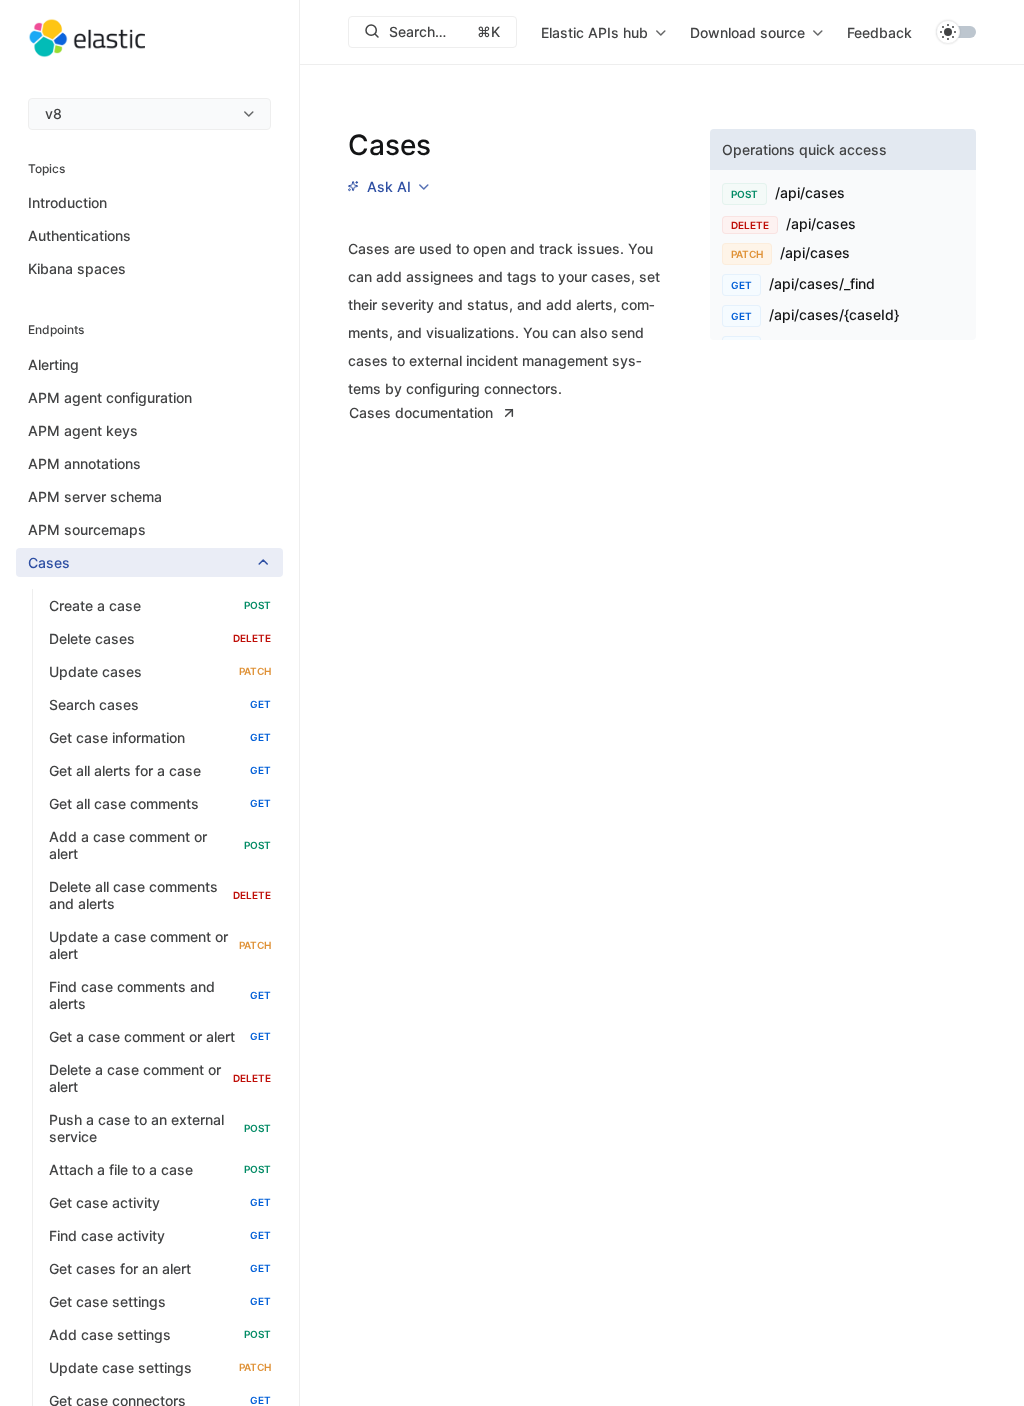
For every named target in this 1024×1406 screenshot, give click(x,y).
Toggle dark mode (956, 32)
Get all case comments (160, 803)
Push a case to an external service (160, 1128)
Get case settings (160, 1301)
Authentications (79, 235)
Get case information (160, 737)
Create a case (160, 605)
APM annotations (84, 463)
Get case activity (160, 1202)
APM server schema (95, 496)
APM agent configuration (110, 397)
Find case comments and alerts (160, 995)
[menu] (149, 114)
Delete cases (160, 638)
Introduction (67, 202)
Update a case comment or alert (160, 945)
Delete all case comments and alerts (160, 895)
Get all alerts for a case (160, 770)
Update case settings (160, 1367)
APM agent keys (83, 430)
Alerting (53, 364)
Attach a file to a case (160, 1169)
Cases (49, 562)
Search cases (160, 704)
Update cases (160, 671)
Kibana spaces (77, 268)
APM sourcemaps (87, 529)
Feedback (879, 32)
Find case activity (160, 1235)
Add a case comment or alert (160, 845)
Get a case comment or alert (160, 1036)
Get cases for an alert (160, 1268)
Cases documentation (421, 412)
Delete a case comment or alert (160, 1078)
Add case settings (160, 1334)
